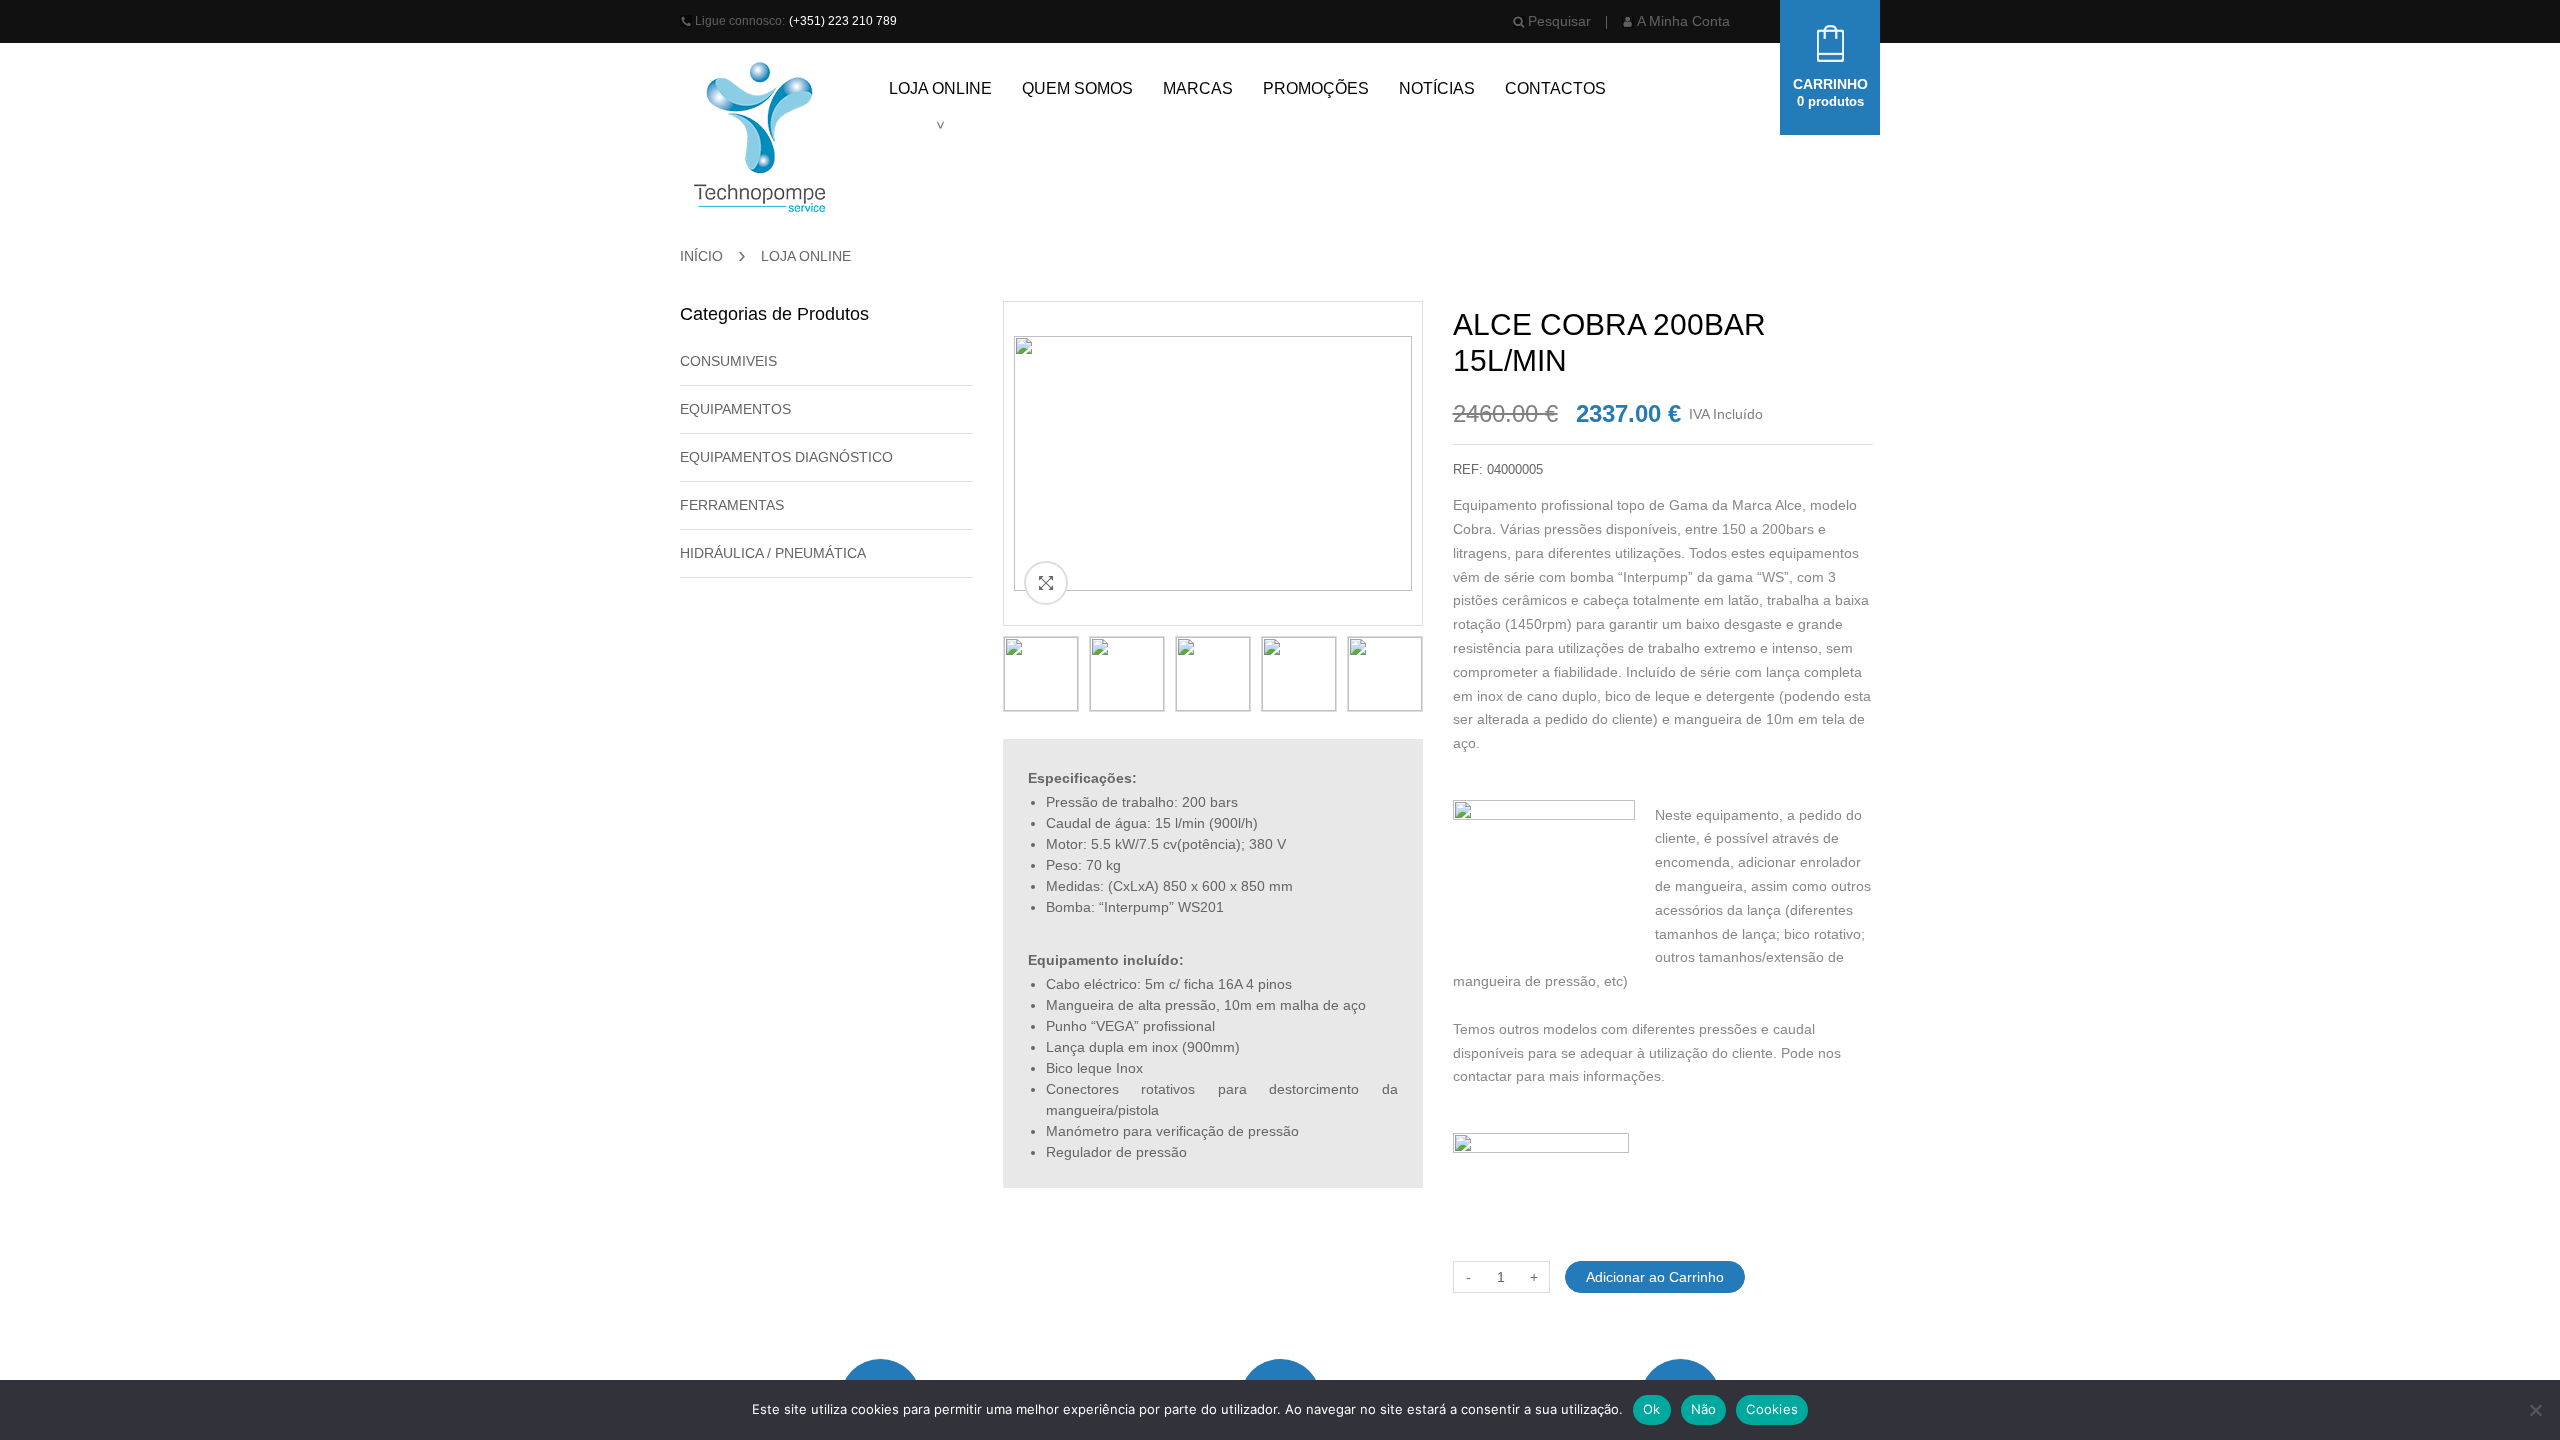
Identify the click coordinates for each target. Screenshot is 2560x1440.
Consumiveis (728, 361)
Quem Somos (1077, 88)
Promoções (1316, 88)
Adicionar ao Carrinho (1655, 1277)
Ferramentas (732, 505)
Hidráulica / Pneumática (773, 553)
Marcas (1198, 88)
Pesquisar (1559, 21)
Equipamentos (735, 409)
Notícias (1437, 88)
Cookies (1772, 1409)
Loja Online (940, 88)
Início (701, 256)
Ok (1652, 1409)
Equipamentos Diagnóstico (786, 457)
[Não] (2535, 1410)
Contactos (1555, 88)
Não (1704, 1409)
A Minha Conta (1683, 21)
